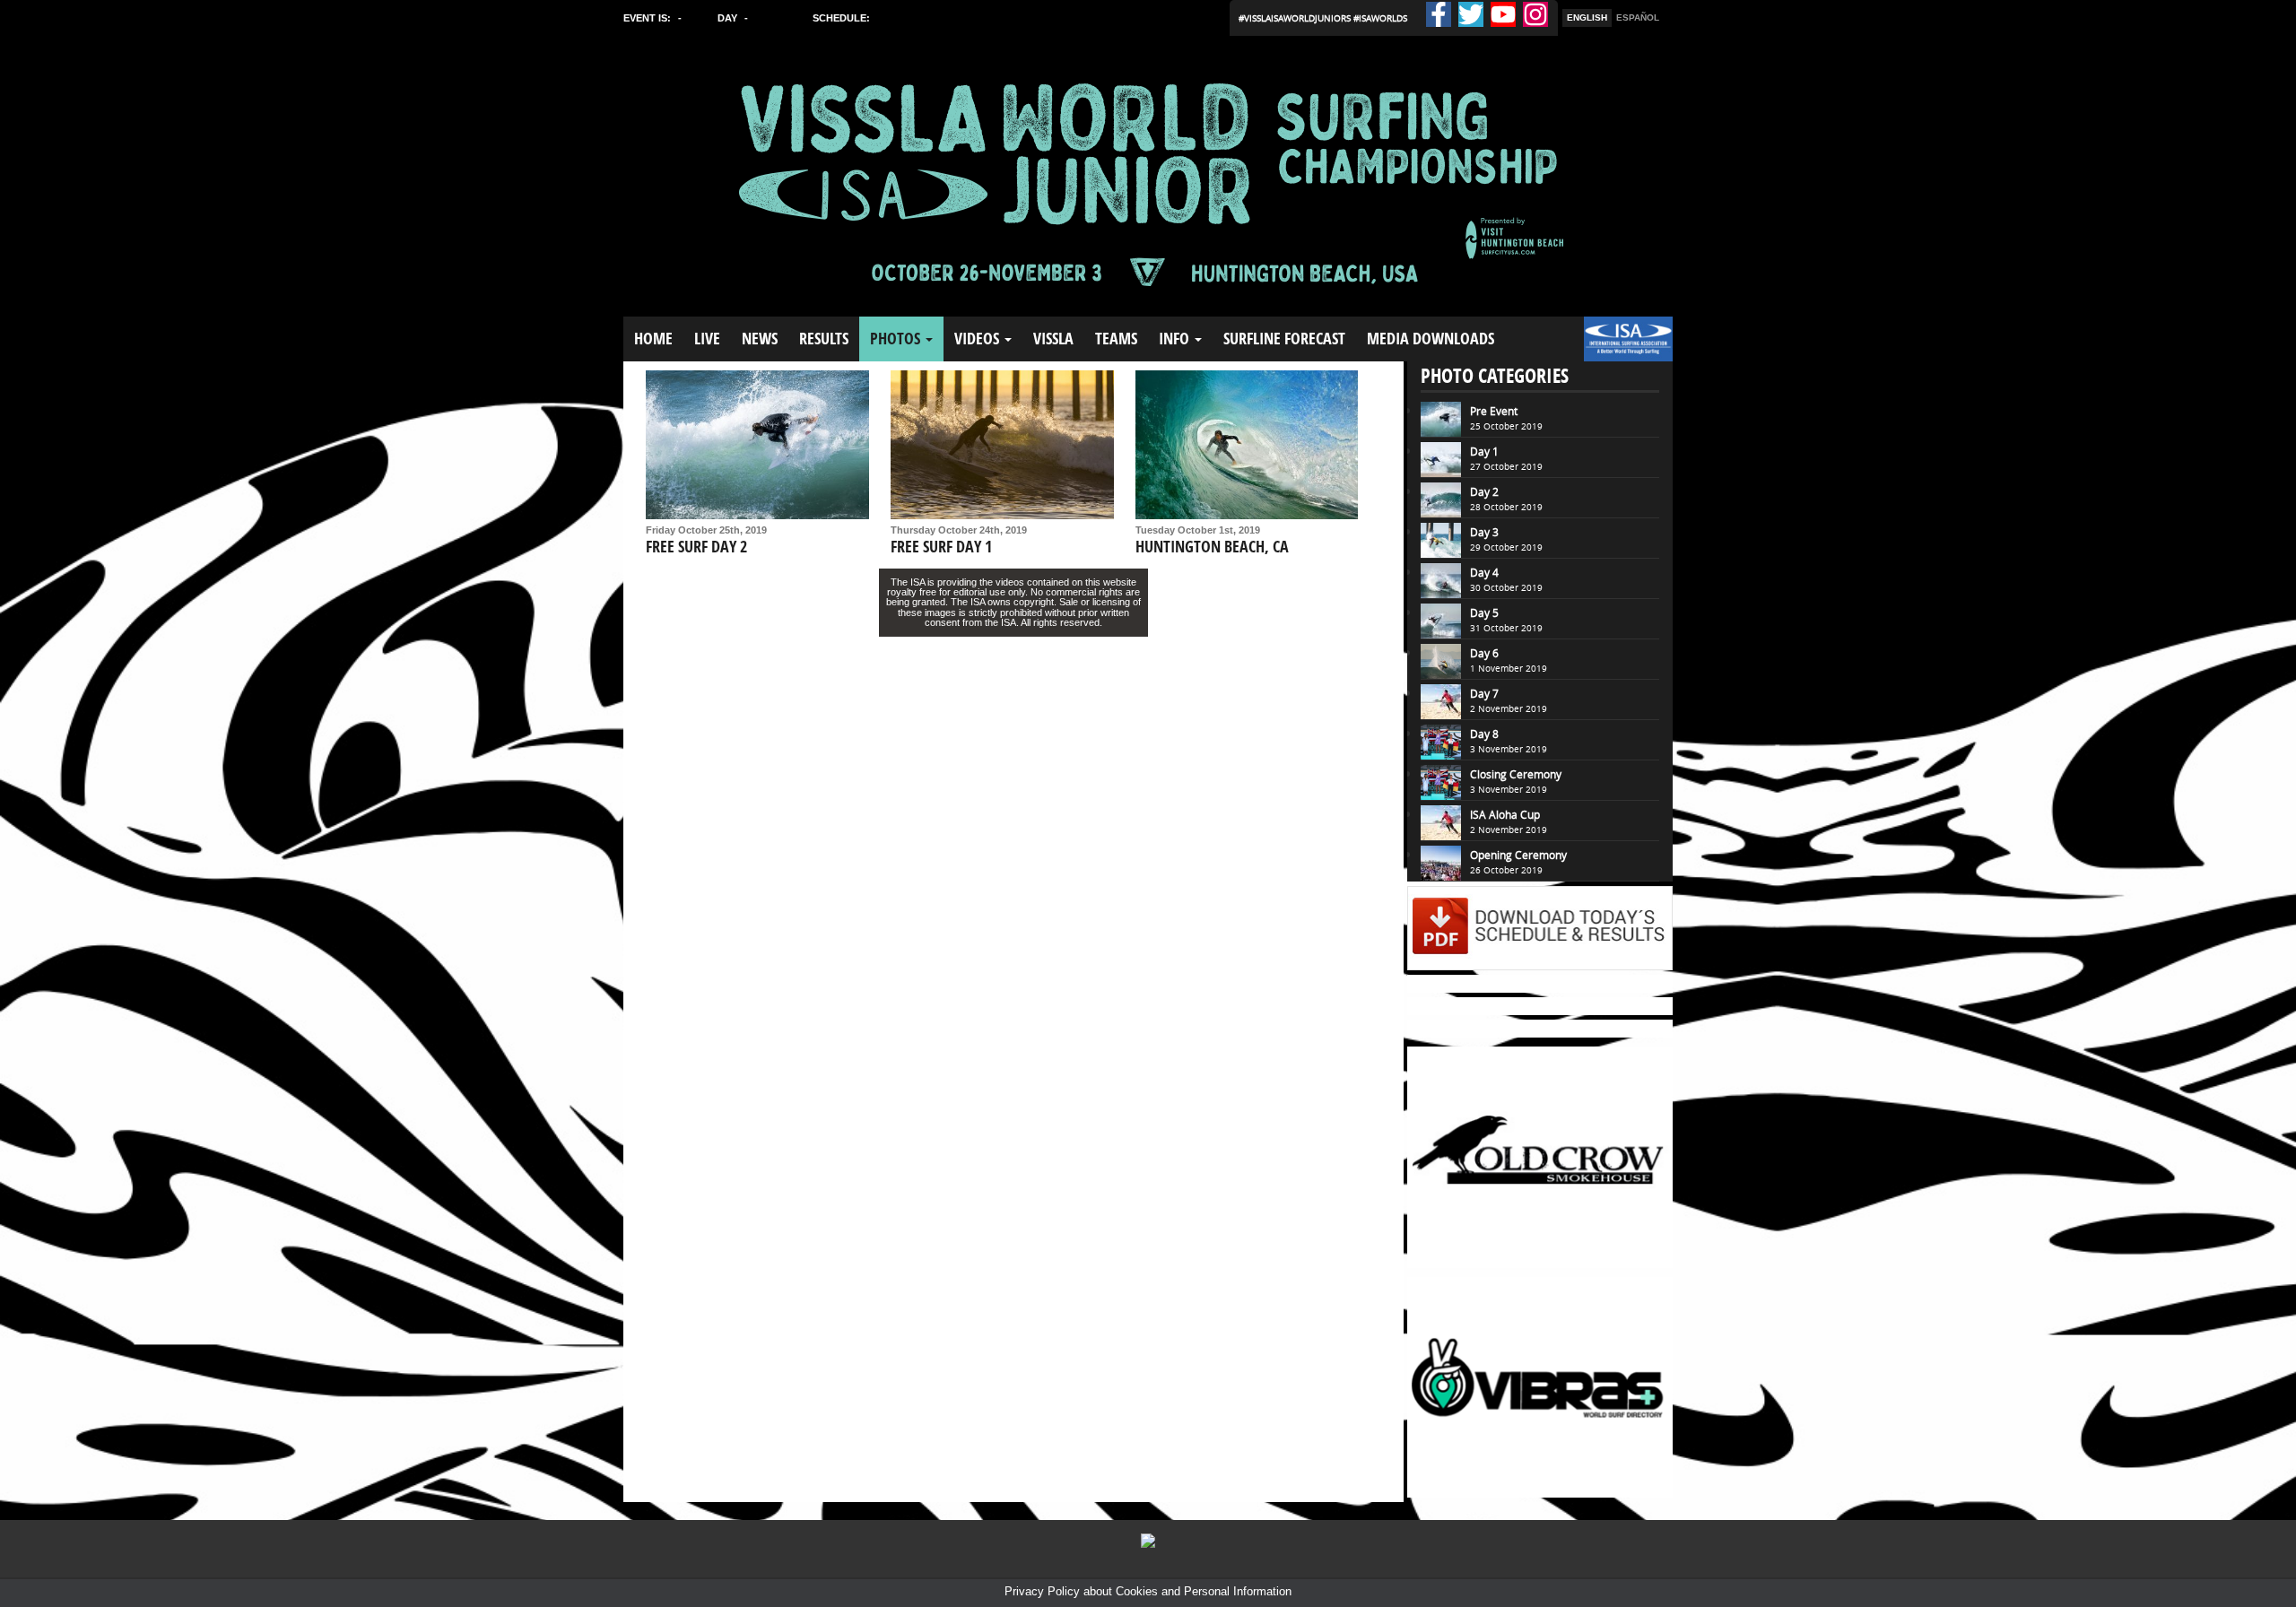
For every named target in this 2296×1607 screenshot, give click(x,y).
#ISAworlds (1380, 18)
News (760, 339)
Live (707, 339)
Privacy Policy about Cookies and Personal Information (1148, 1591)
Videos (978, 339)
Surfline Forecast (1284, 339)
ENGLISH (1587, 17)
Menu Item (1614, 347)
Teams (1116, 339)
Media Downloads (1431, 339)
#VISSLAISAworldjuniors (1296, 18)
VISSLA (1053, 339)
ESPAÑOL (1638, 17)
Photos (897, 339)
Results (824, 339)
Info (1176, 339)
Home (653, 339)
